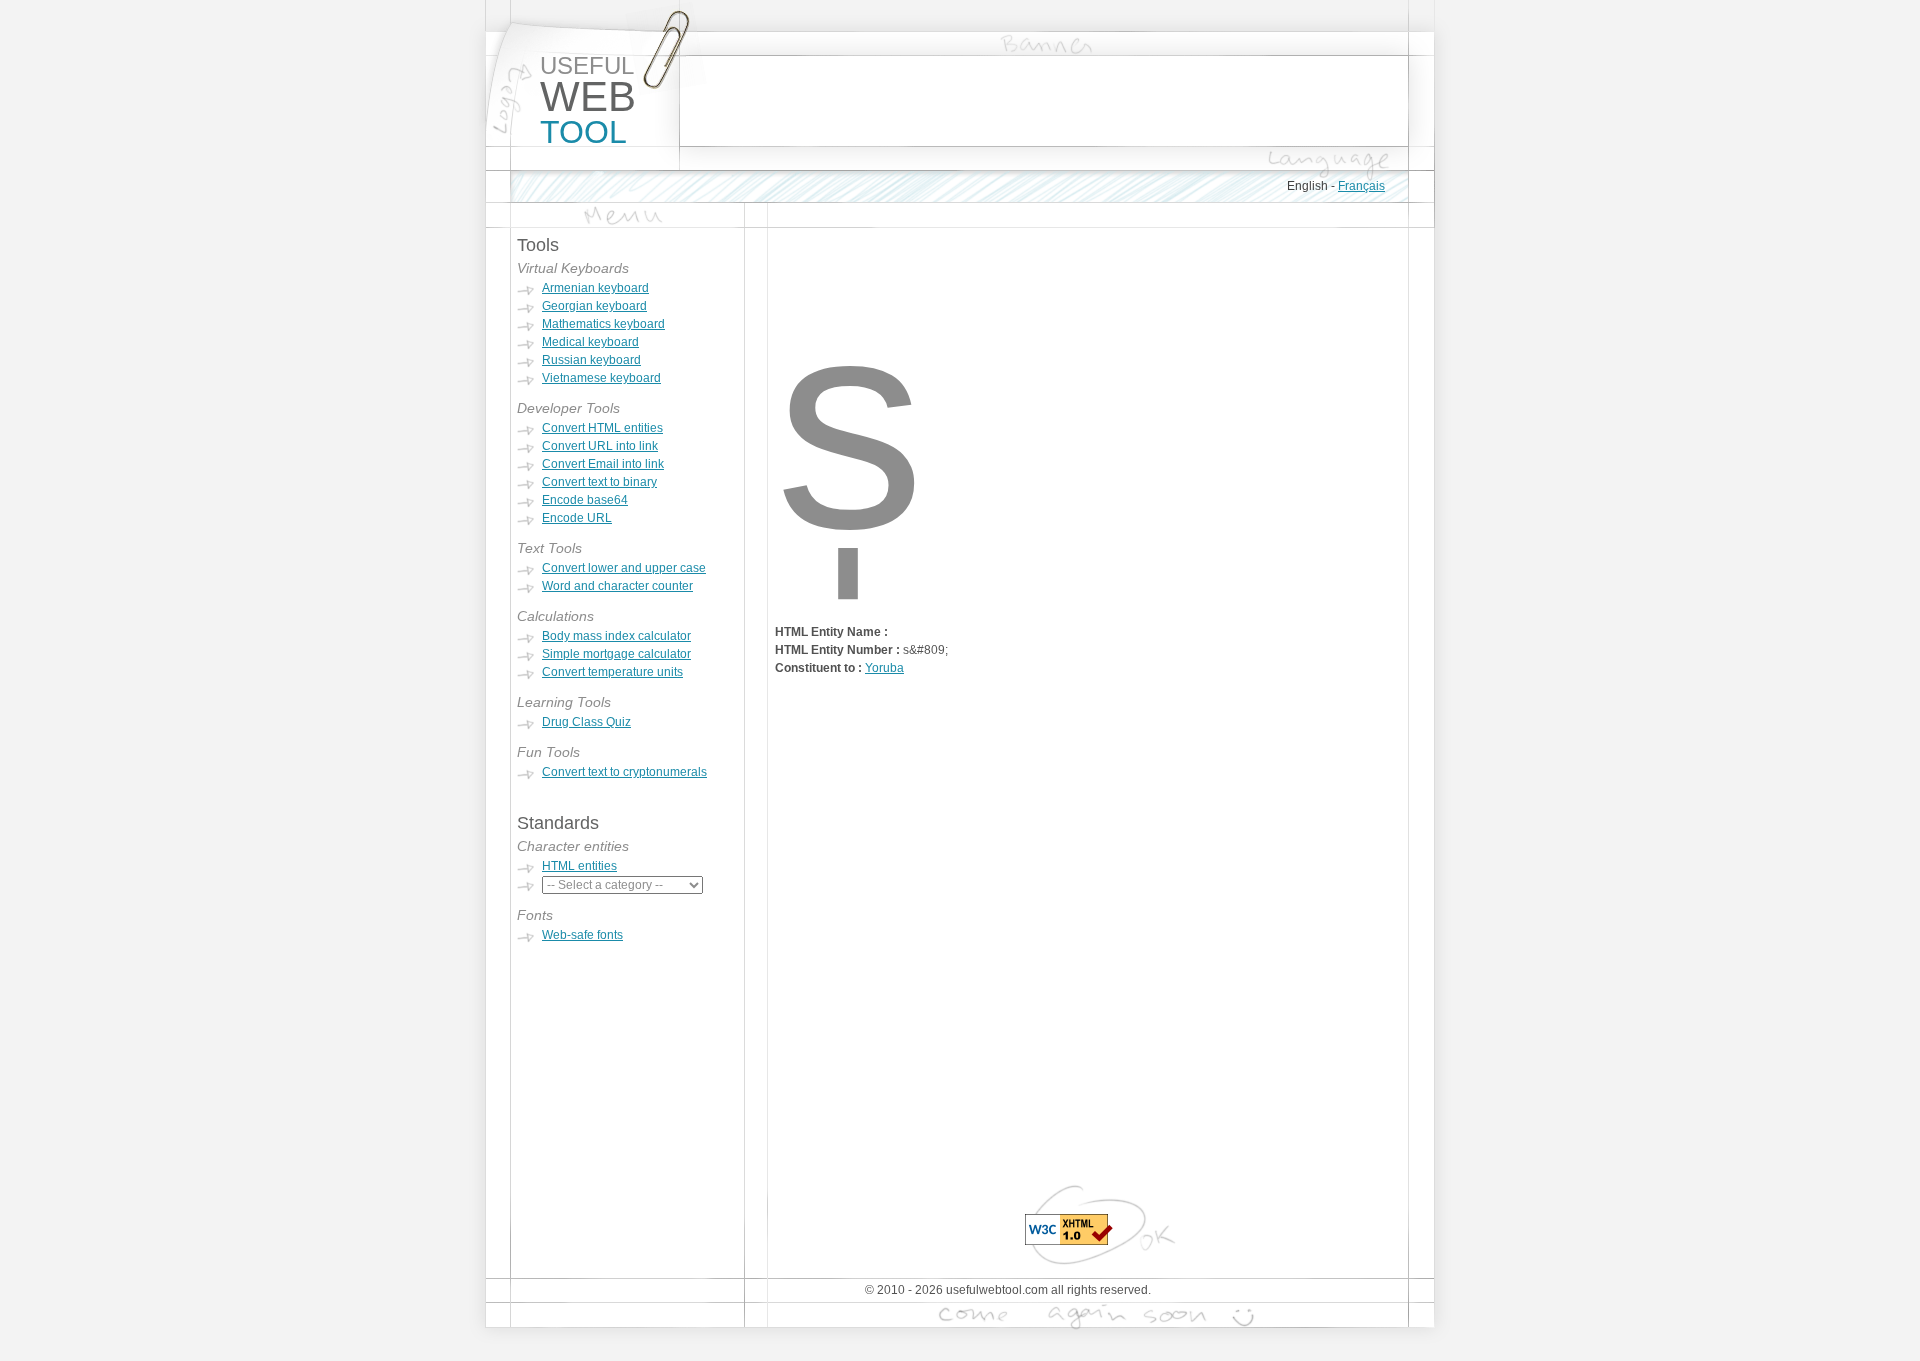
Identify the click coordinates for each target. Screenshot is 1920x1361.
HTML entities (579, 866)
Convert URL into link (600, 446)
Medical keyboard (590, 342)
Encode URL (577, 518)
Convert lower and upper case (624, 568)
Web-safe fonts (582, 935)
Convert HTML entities (602, 428)
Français (1361, 186)
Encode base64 (585, 500)
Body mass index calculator (616, 636)
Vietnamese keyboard (601, 378)
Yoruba (884, 668)
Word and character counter (617, 586)
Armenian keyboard (595, 288)
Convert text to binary (599, 482)
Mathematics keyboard (603, 324)
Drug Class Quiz (586, 722)
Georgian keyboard (594, 306)
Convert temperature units (612, 672)
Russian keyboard (591, 360)
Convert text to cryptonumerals (624, 772)
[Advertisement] (1044, 101)
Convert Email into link (603, 464)
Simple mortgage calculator (616, 654)
